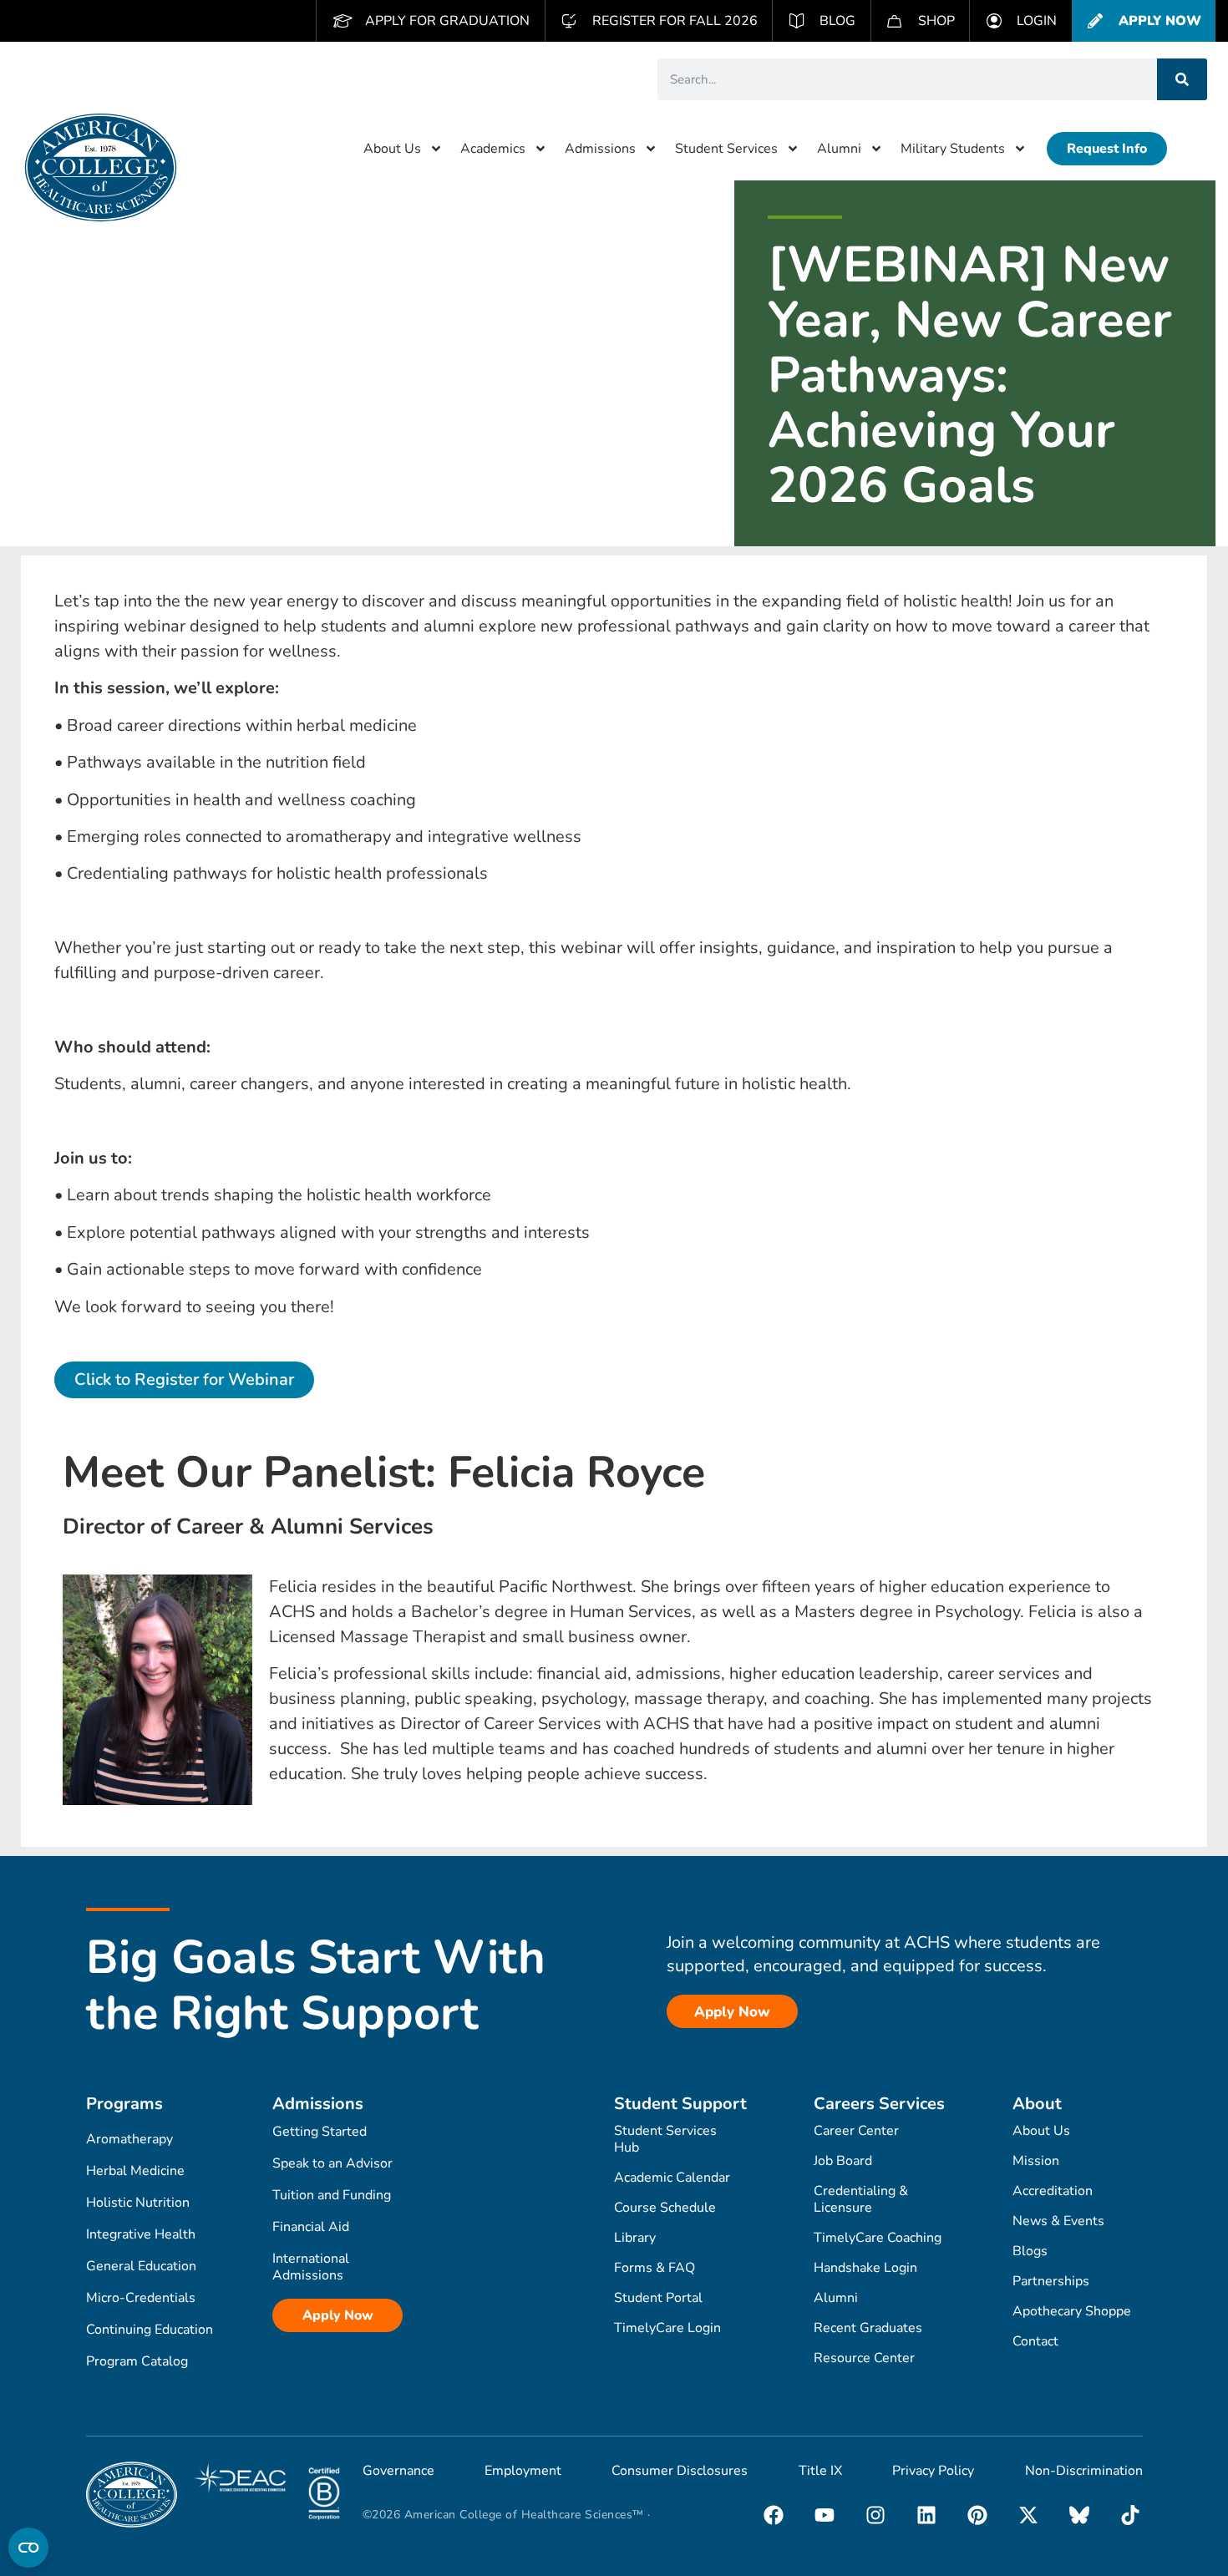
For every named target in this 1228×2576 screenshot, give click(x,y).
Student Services (726, 149)
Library (635, 2238)
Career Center (856, 2131)
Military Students (953, 149)
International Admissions (311, 2267)
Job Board (843, 2161)
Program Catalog (137, 2361)
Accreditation (1053, 2191)
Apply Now (338, 2315)
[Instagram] (875, 2515)
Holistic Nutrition (138, 2203)
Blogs (1030, 2251)
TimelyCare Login (667, 2328)
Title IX (820, 2471)
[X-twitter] (1028, 2515)
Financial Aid (311, 2227)
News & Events (1058, 2221)
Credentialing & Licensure (861, 2199)
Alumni (839, 149)
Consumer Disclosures (680, 2471)
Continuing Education (150, 2330)
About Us (392, 149)
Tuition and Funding (332, 2195)
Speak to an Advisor (332, 2163)
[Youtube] (825, 2515)
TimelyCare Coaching (878, 2238)
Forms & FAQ (655, 2268)
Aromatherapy (129, 2139)
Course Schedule (665, 2208)
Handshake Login (865, 2268)
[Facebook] (774, 2515)
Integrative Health (141, 2234)
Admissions (600, 149)
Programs (124, 2104)
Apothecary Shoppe (1072, 2311)
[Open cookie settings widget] (28, 2548)
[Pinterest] (977, 2515)
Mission (1036, 2161)
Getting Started (320, 2132)
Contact (1035, 2341)
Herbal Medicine (135, 2171)
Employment (523, 2471)
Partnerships (1051, 2281)
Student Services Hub (665, 2139)
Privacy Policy (933, 2471)
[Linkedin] (926, 2515)
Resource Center (864, 2358)
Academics (493, 149)
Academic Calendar (672, 2178)
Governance (398, 2471)
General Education (141, 2266)
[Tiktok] (1130, 2515)
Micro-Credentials (141, 2298)
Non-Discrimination (1084, 2471)
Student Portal (658, 2298)
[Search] (1182, 79)
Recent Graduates (868, 2328)
